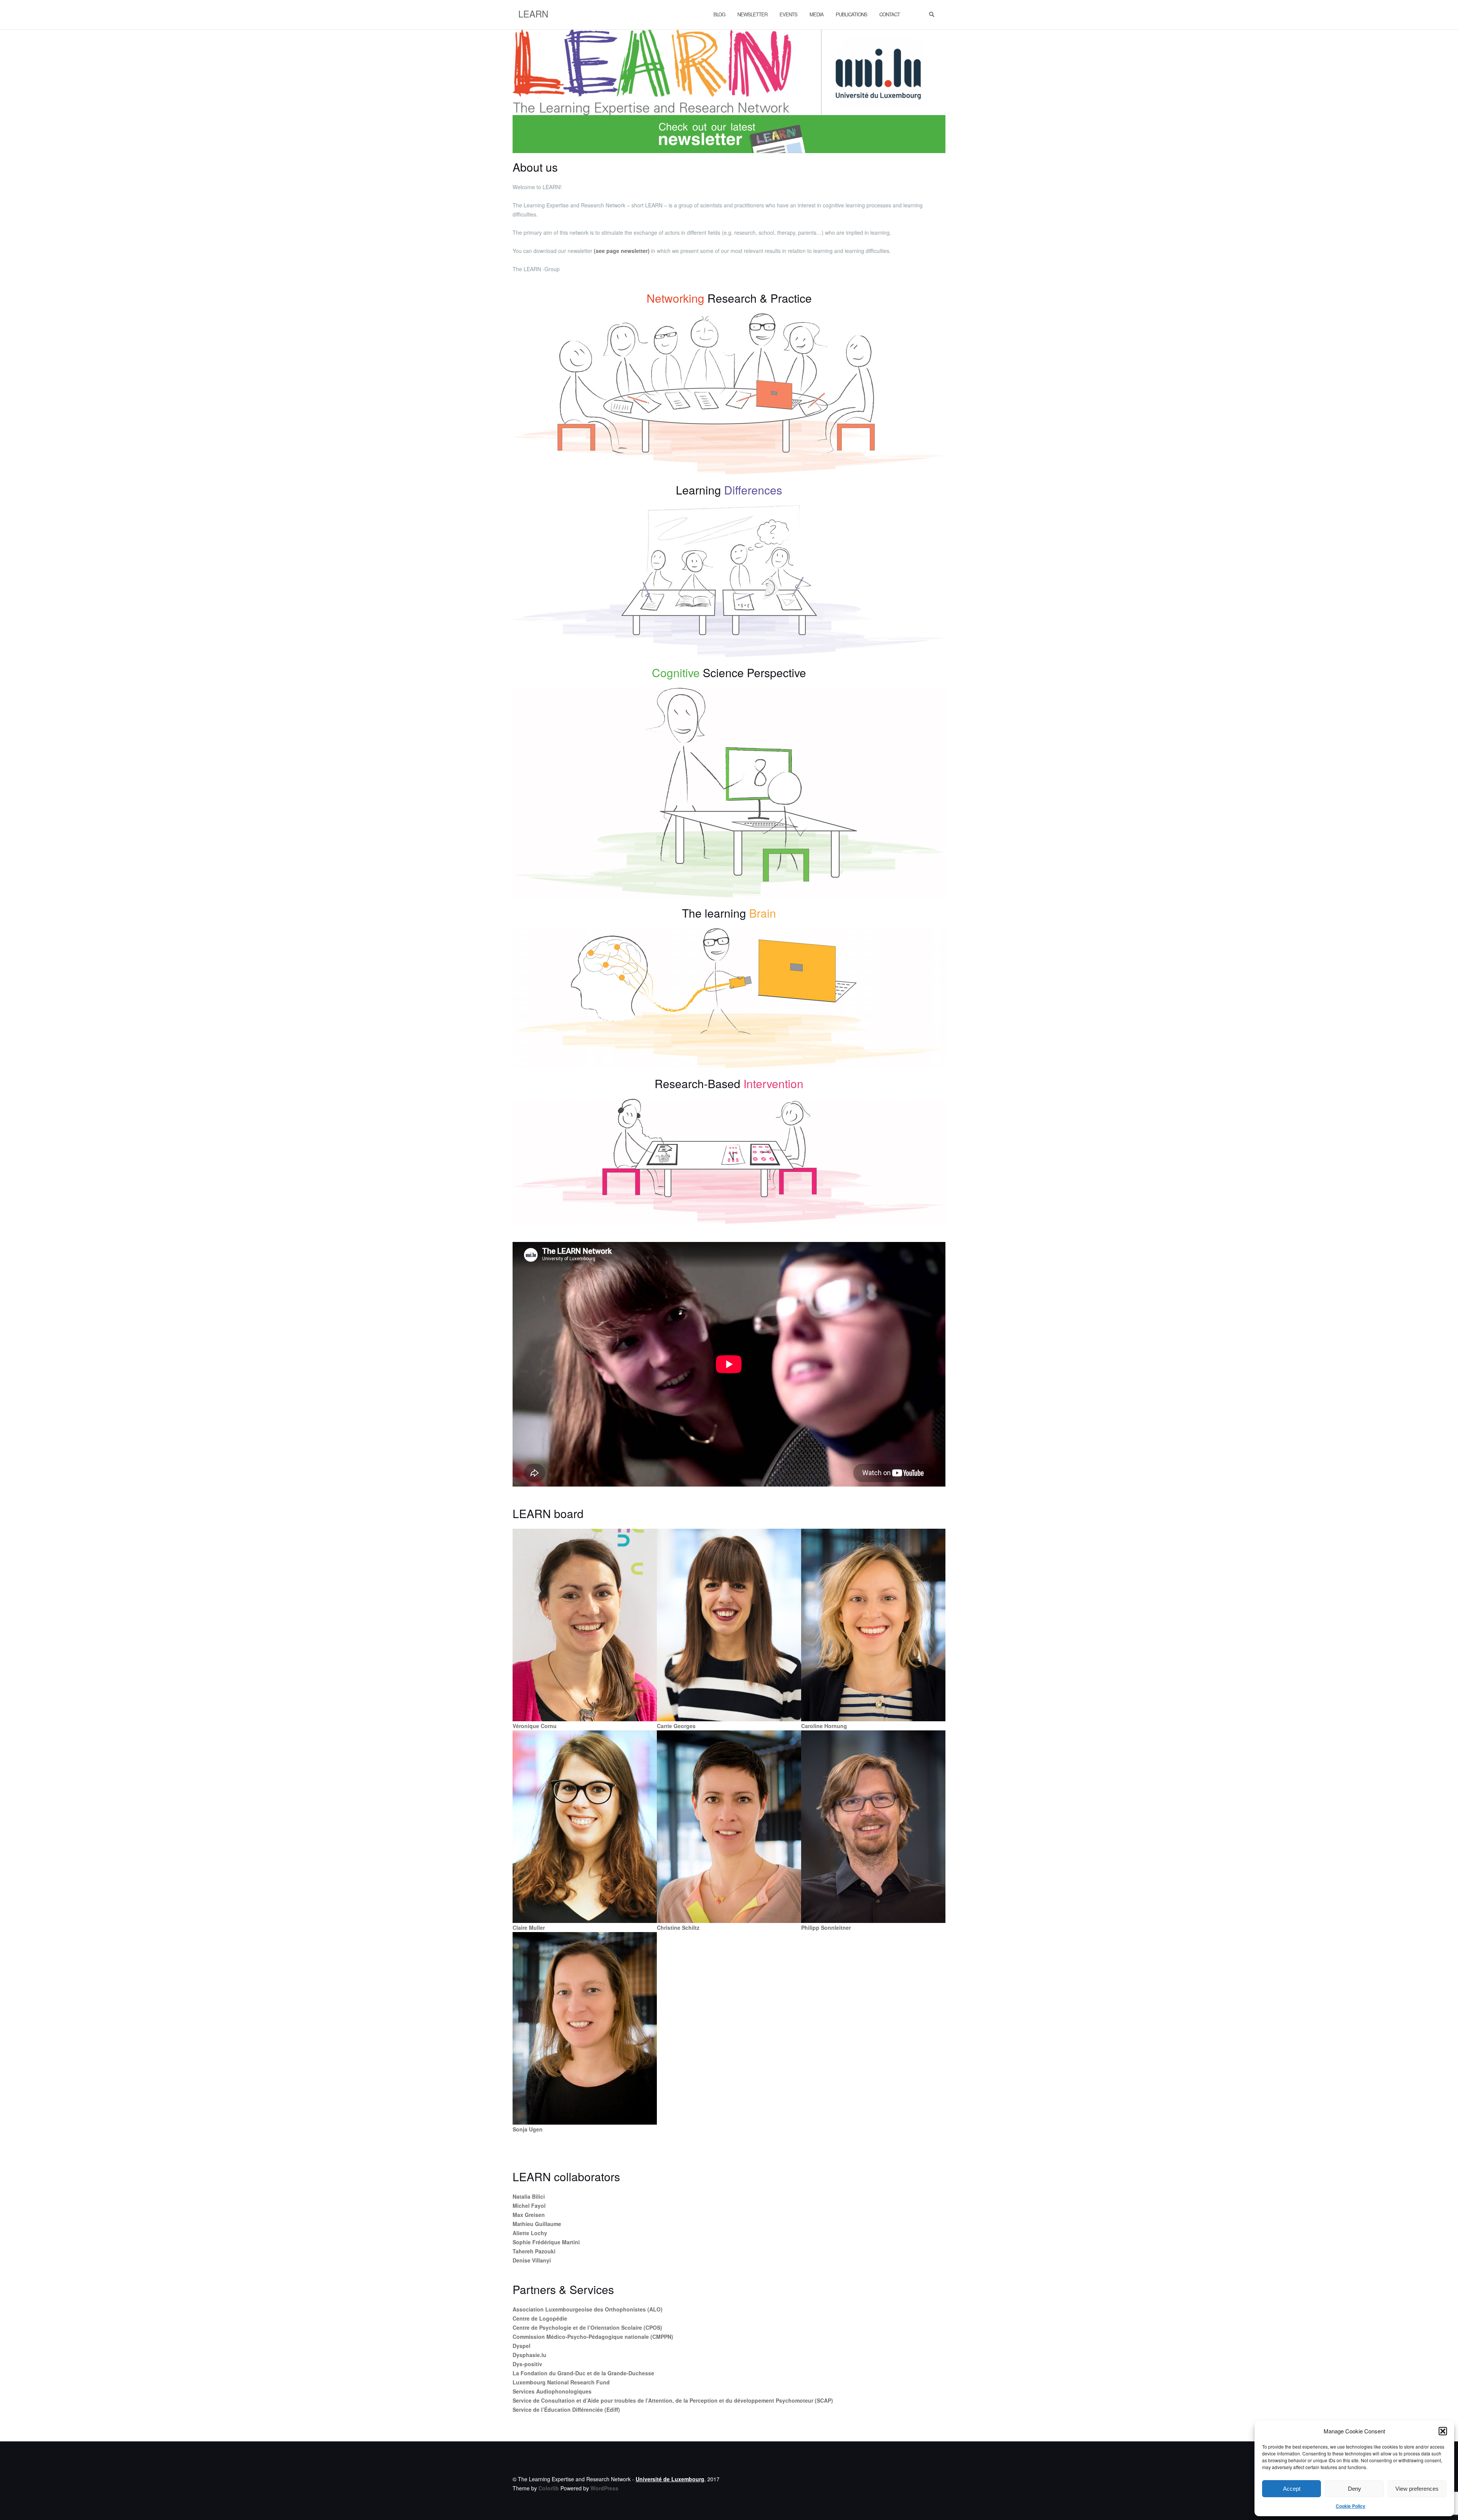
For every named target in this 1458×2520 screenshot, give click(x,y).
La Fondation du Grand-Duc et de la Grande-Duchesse (583, 2373)
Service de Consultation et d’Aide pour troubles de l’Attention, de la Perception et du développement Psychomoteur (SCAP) (673, 2400)
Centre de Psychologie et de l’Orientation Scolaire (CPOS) (587, 2327)
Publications (851, 14)
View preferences (1417, 2489)
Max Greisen (529, 2215)
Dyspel (522, 2346)
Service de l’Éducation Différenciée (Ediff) (566, 2409)
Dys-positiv (527, 2364)
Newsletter (752, 14)
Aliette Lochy (530, 2233)
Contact (890, 14)
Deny (1355, 2489)
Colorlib (549, 2488)
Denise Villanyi (532, 2260)
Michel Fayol (529, 2206)
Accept (1292, 2489)
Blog (719, 14)
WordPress (604, 2488)
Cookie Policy (1351, 2506)
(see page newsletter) (622, 251)
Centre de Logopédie (540, 2318)
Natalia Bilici (529, 2196)
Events (788, 14)
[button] (1443, 2431)
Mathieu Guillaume (537, 2224)
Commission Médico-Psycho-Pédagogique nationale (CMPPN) (593, 2337)
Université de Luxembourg (670, 2479)
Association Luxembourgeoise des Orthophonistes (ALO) (588, 2309)
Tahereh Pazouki (534, 2251)
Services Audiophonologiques (552, 2391)
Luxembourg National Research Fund (561, 2382)
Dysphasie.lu (529, 2355)
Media (817, 14)
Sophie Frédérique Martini (546, 2242)
